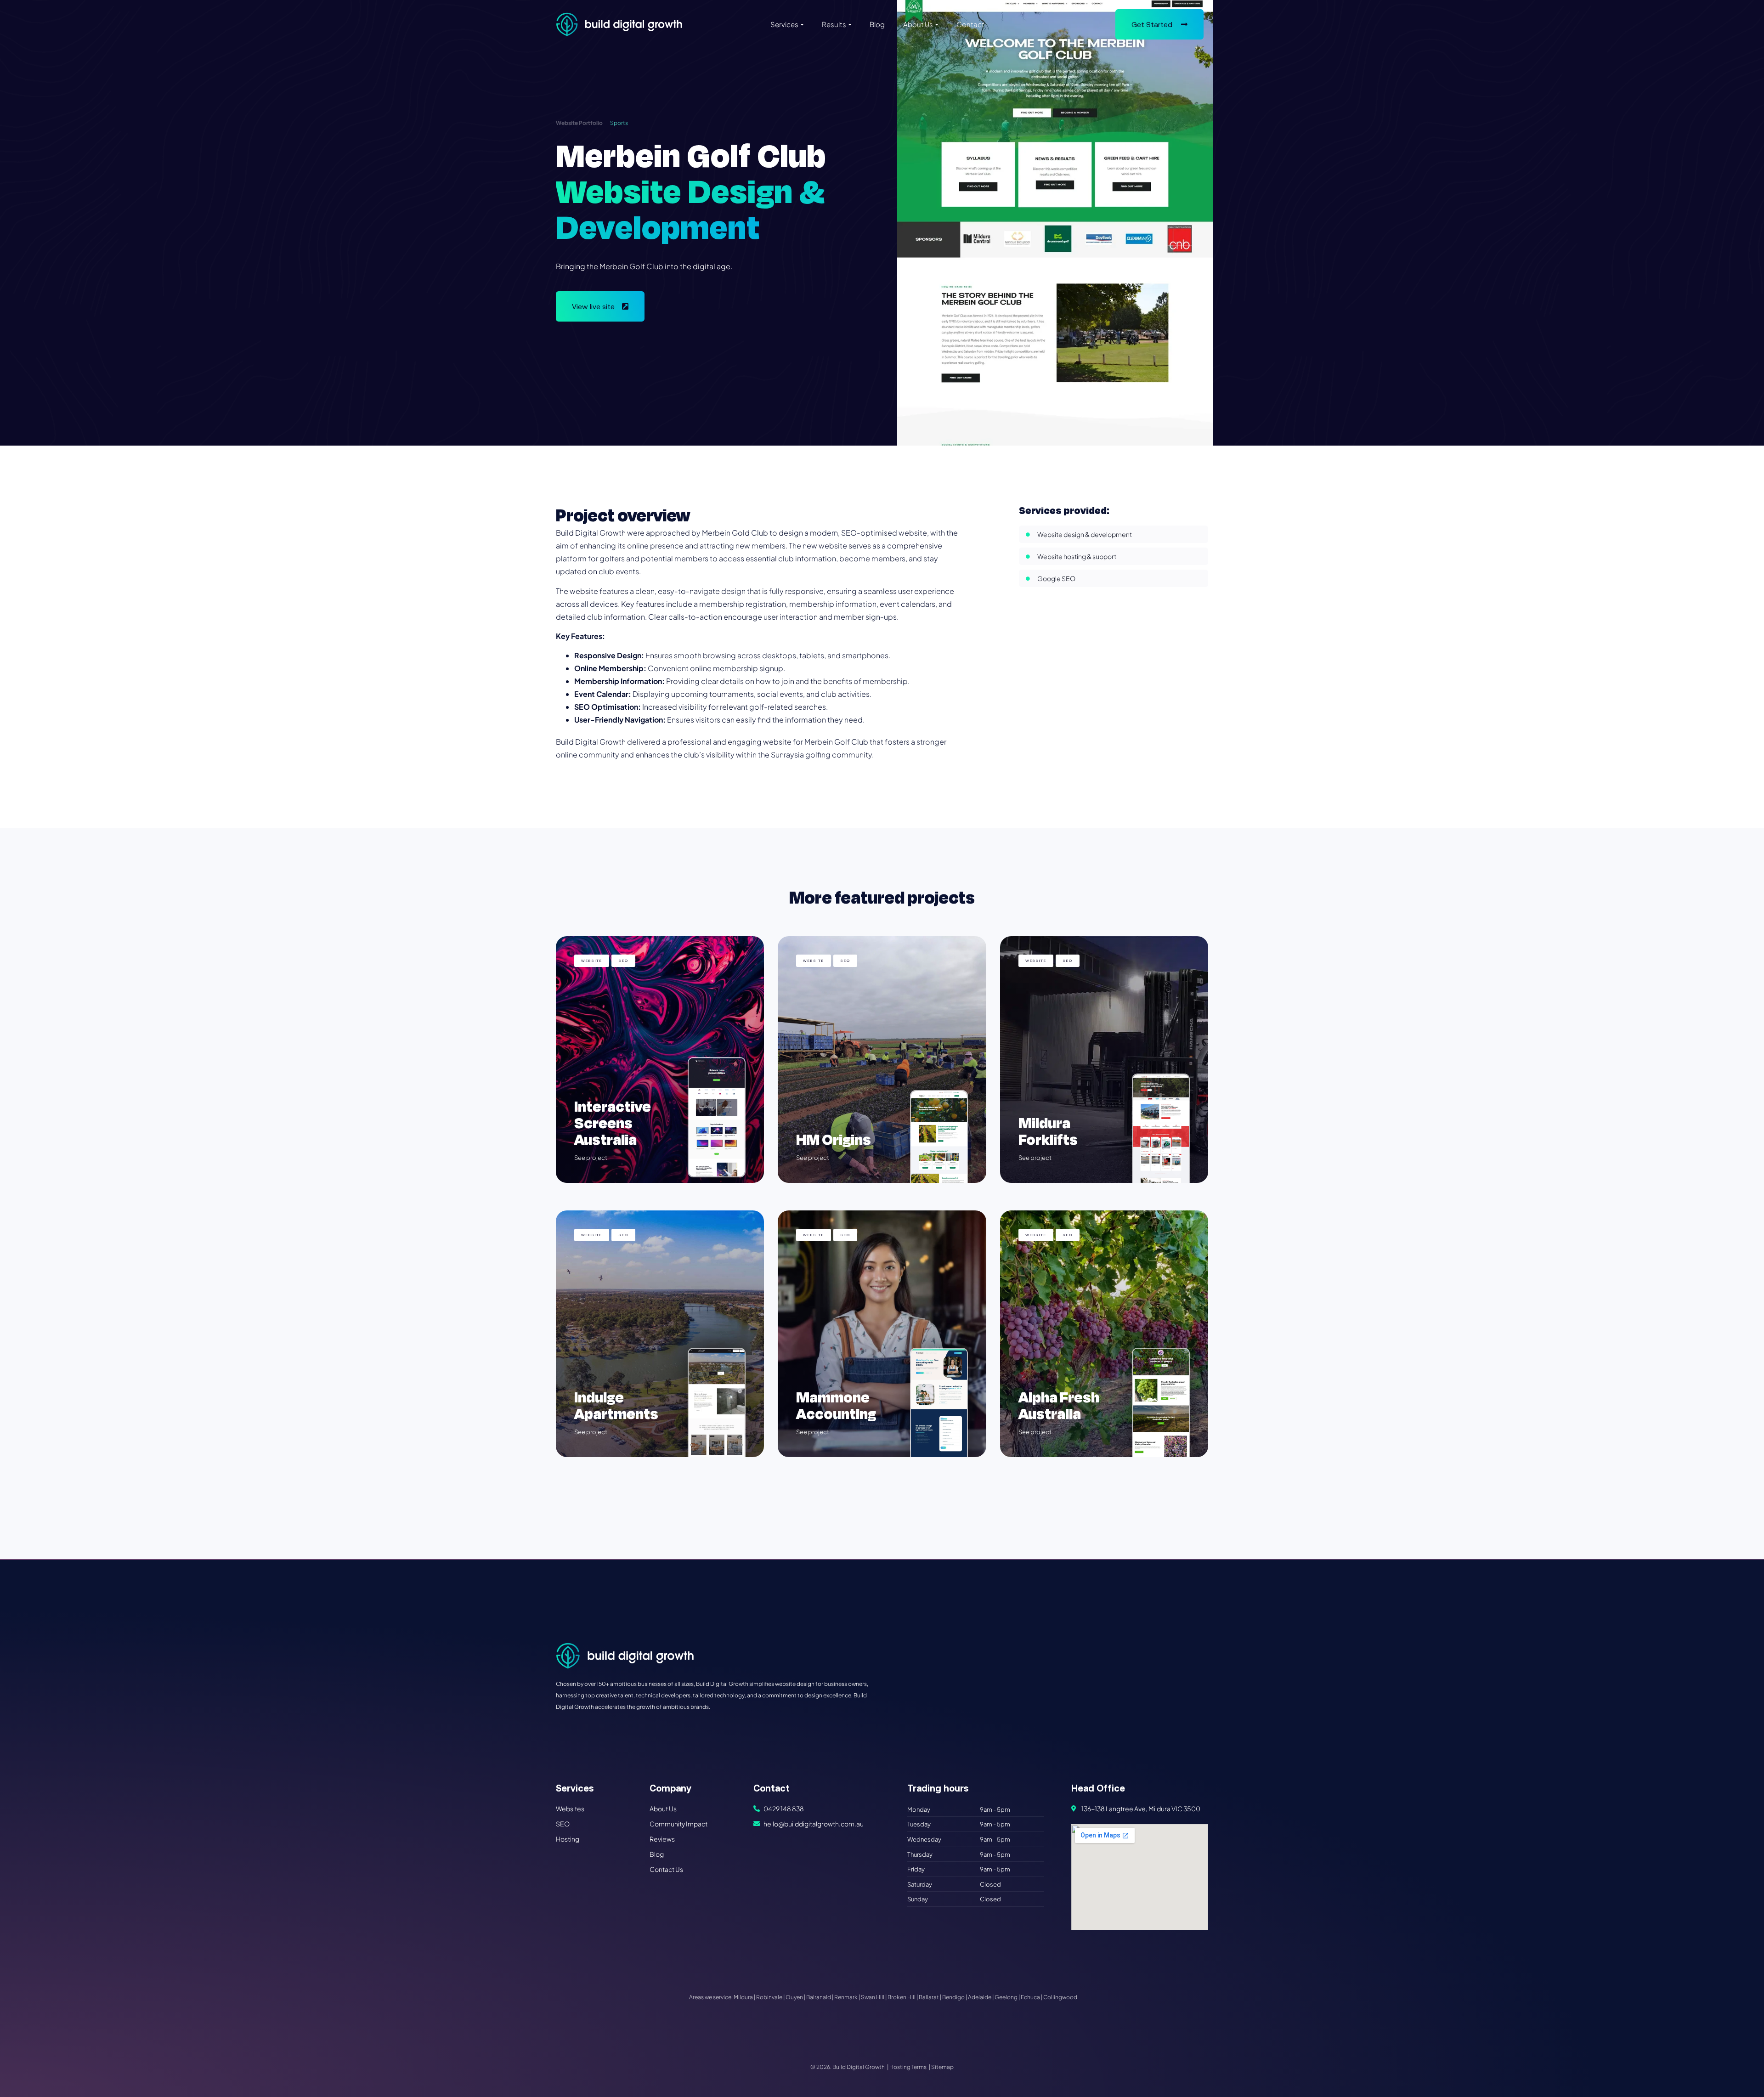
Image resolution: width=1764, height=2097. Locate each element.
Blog (877, 24)
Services (784, 24)
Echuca (1030, 1997)
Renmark (846, 1997)
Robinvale (769, 1997)
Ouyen (794, 1997)
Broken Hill (902, 1997)
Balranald (819, 1997)
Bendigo (953, 1997)
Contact (970, 24)
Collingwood (1060, 1997)
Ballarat (929, 1997)
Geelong (1006, 1997)
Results (834, 24)
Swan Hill (873, 1997)
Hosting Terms (908, 2067)
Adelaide (980, 1997)
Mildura (743, 1997)
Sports (619, 123)
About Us (918, 24)
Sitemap (942, 2067)
